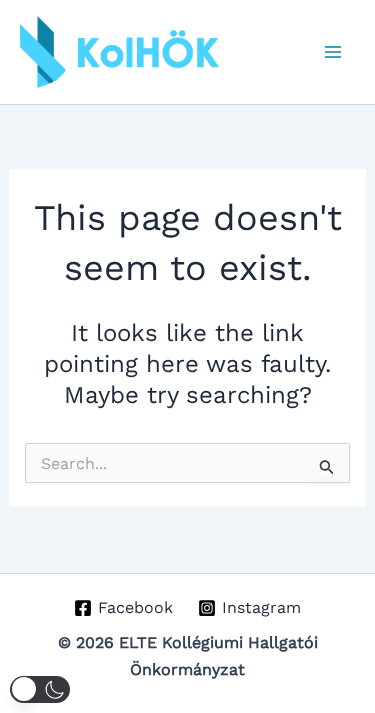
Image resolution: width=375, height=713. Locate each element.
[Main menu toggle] (333, 52)
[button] (40, 689)
